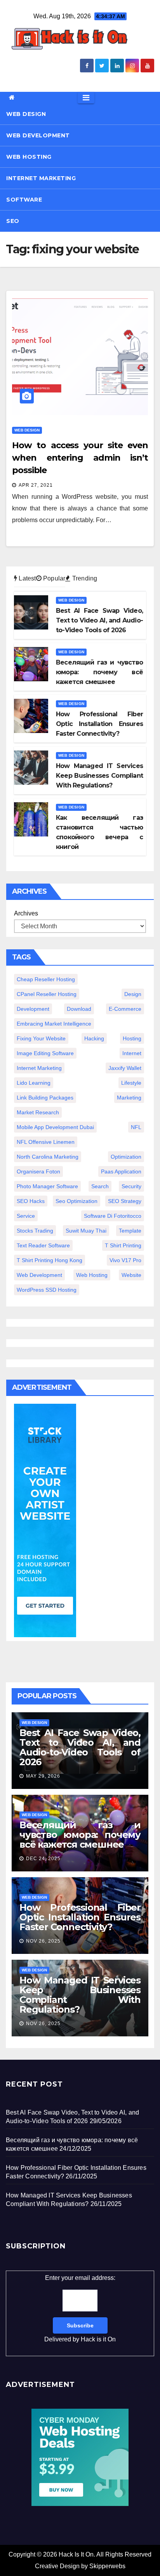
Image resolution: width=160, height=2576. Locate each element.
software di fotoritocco (113, 1216)
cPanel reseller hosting (47, 994)
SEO (13, 221)
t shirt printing (123, 1245)
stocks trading (35, 1231)
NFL (136, 1127)
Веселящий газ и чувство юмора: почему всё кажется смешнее (80, 1835)
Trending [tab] (84, 578)
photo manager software (47, 1186)
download (79, 1009)
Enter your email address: (80, 2309)
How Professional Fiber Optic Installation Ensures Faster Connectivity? (80, 1917)
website (131, 1275)
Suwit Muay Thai (86, 1231)
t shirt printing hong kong (50, 1260)
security (131, 1186)
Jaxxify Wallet (125, 1068)
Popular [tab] (54, 578)
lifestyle (131, 1083)
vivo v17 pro (125, 1260)
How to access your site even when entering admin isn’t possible (80, 458)
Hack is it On (98, 2339)
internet (132, 1053)
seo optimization (77, 1201)
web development (39, 1275)
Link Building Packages (45, 1098)
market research (38, 1112)
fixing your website (41, 1038)
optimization (126, 1157)
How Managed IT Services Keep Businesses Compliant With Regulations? (80, 1995)
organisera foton (38, 1171)
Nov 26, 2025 (43, 1941)
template (130, 1231)
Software (24, 200)
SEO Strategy (125, 1201)
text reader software (43, 1245)
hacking (94, 1038)
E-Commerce (125, 1009)
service (26, 1216)
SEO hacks (31, 1201)
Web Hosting (29, 157)
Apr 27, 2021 (36, 485)
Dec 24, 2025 (43, 1859)
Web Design (26, 114)
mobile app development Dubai (55, 1127)
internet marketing (39, 1068)
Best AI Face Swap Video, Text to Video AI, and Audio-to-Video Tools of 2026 (80, 1747)
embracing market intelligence (54, 1024)
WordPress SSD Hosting (47, 1290)
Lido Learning (34, 1083)
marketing (129, 1098)
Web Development (38, 135)
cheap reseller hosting (46, 979)
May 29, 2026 (43, 1776)
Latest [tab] (26, 578)
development (33, 1009)
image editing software (45, 1053)
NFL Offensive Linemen (46, 1142)
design (133, 994)
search (100, 1186)
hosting (132, 1038)
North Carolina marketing (48, 1157)
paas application (121, 1171)
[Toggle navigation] (86, 98)
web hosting (92, 1275)
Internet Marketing (41, 178)
